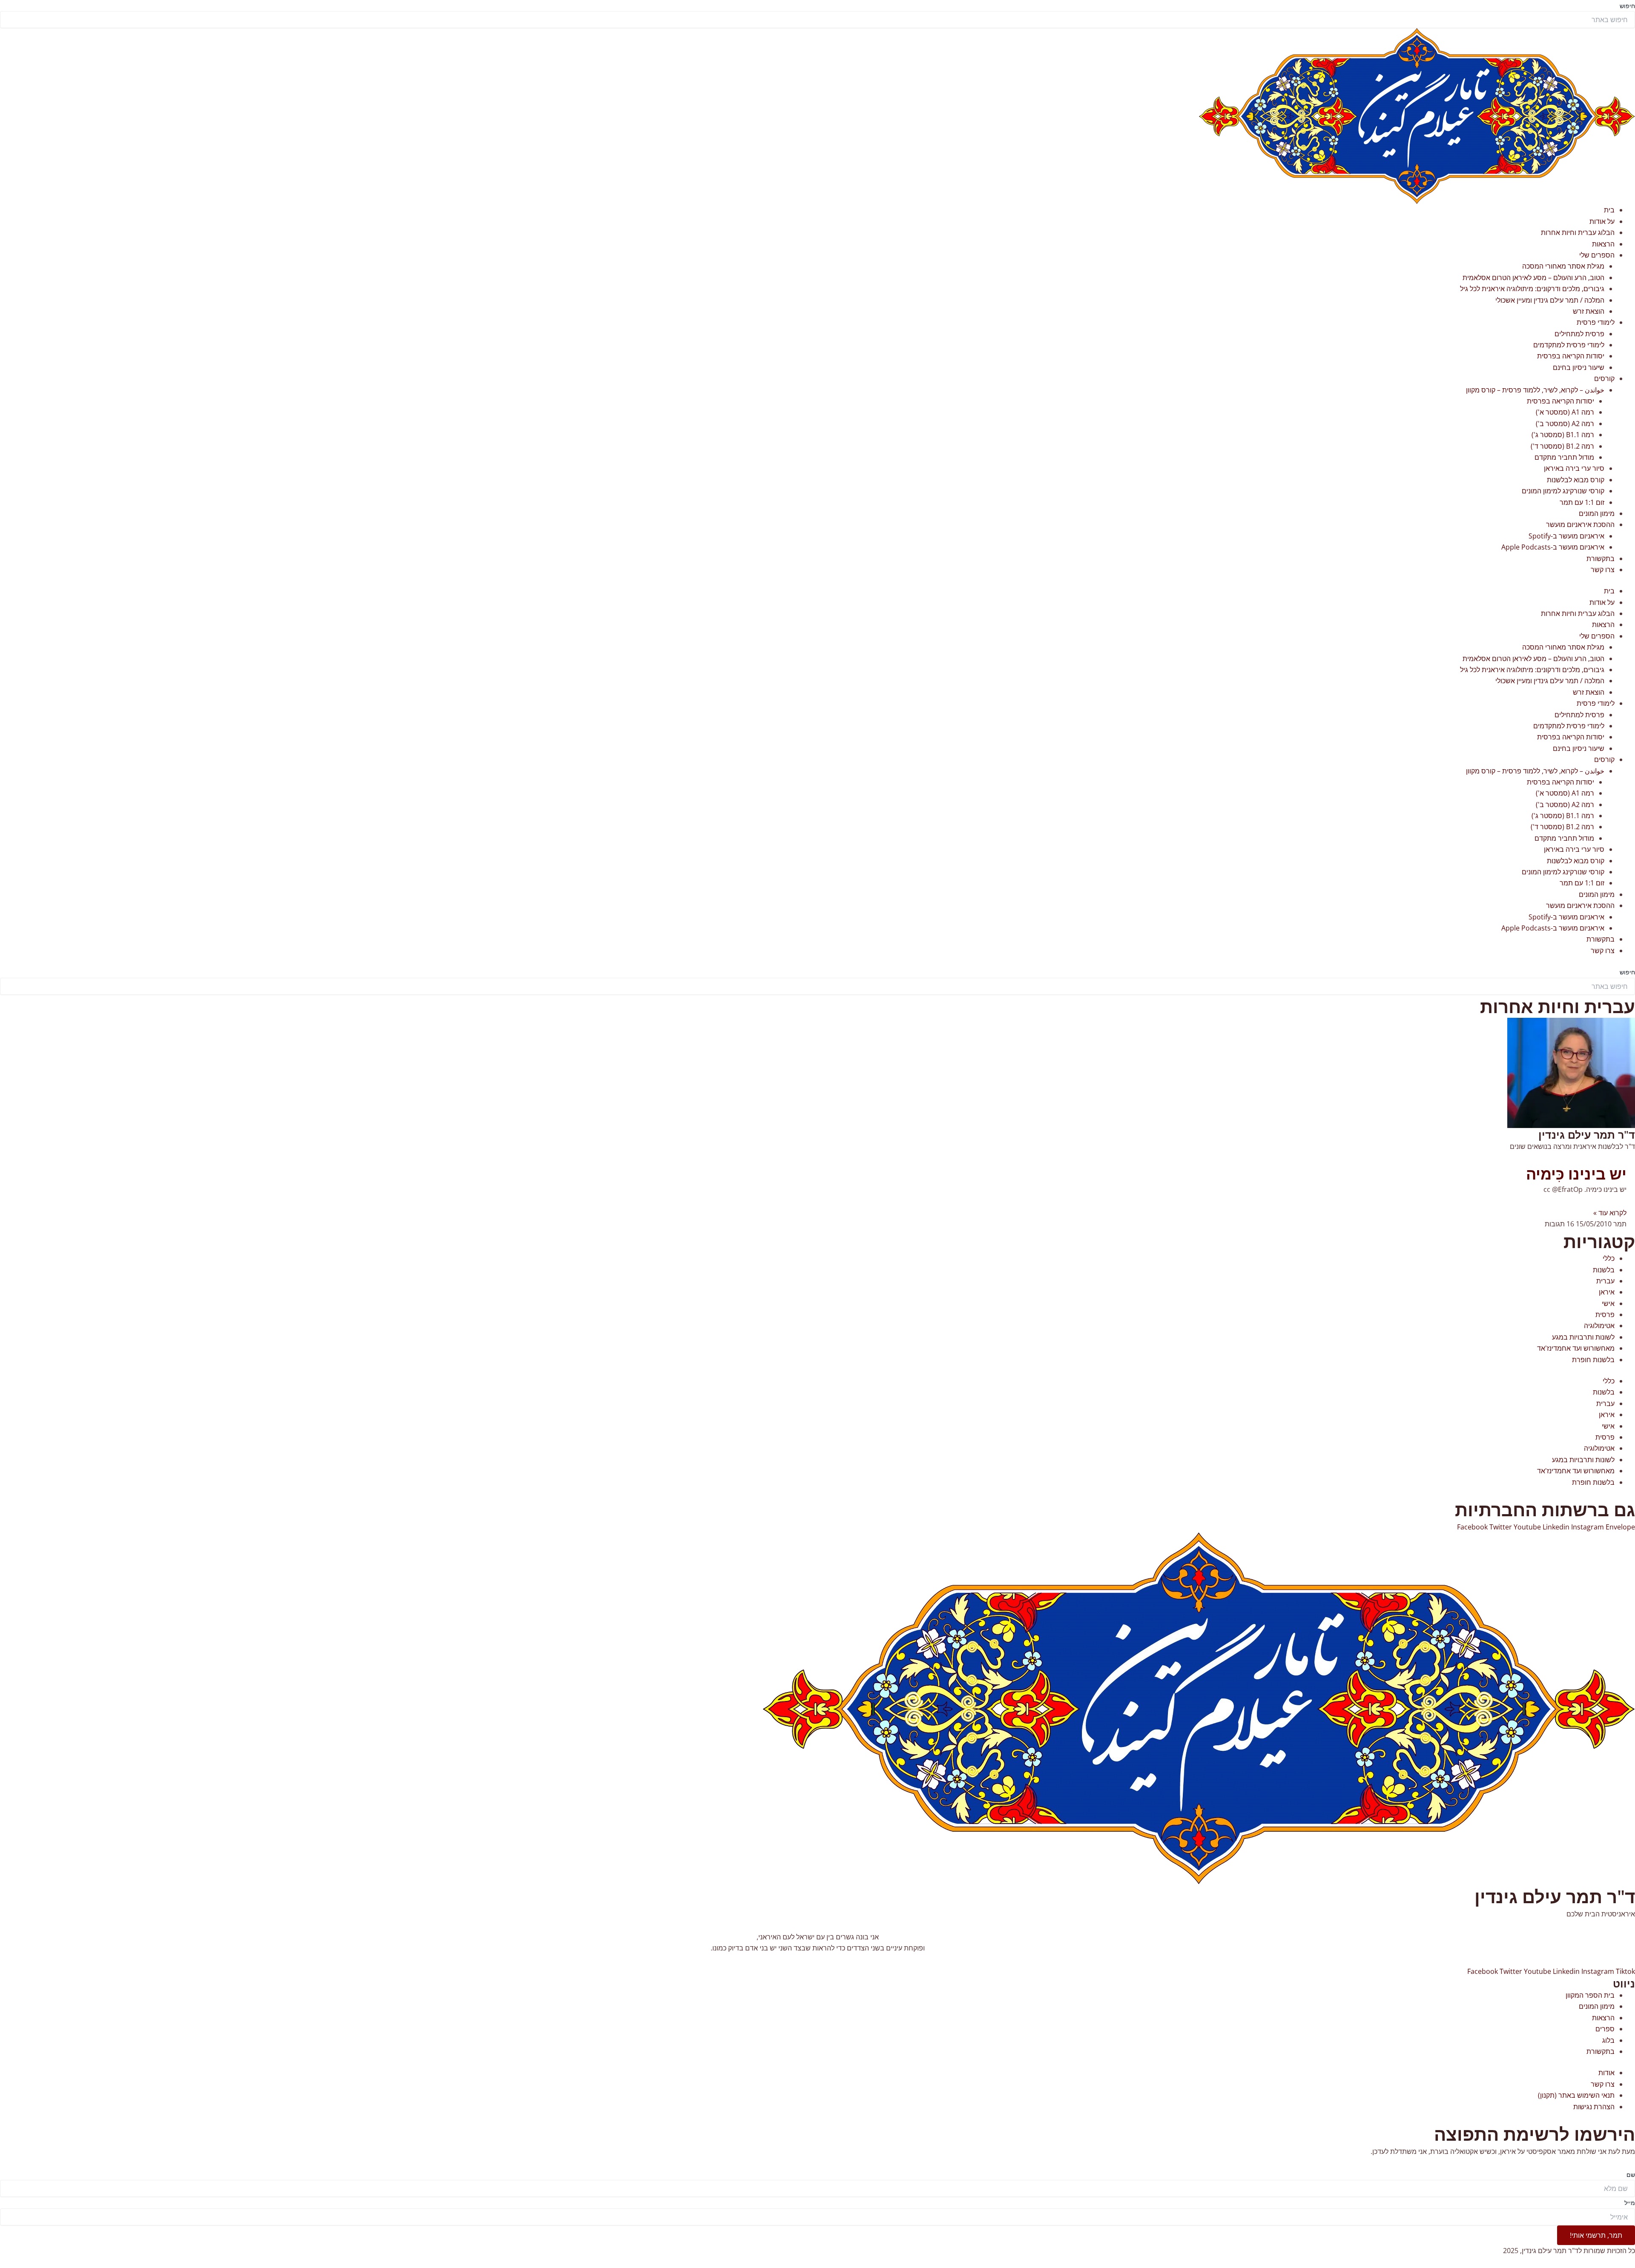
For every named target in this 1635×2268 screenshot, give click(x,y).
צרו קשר (1603, 570)
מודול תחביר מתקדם (1564, 457)
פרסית (1605, 1314)
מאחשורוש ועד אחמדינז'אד (1576, 1348)
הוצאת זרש (1589, 311)
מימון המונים (1597, 513)
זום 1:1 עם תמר (1582, 502)
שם (1631, 2175)
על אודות (1602, 221)
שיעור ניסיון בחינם (1579, 367)
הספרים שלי (1597, 255)
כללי (1609, 1258)
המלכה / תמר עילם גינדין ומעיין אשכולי (1550, 300)
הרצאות (1603, 244)
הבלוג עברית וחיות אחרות (1578, 232)
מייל (1630, 2203)
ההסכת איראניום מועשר (1580, 524)
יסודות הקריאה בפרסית (1571, 356)
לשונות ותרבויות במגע (1583, 1337)
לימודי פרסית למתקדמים (1569, 345)
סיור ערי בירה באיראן (1574, 468)
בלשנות (1604, 1270)
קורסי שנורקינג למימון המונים (1563, 491)
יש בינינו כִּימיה (1576, 1174)
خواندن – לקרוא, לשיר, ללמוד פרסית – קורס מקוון (1535, 390)
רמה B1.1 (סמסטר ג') (1563, 435)
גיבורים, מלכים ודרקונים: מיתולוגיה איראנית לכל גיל (1532, 289)
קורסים (1604, 378)
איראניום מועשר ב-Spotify (1566, 536)
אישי (1608, 1303)
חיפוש (1627, 6)
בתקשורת (1601, 558)
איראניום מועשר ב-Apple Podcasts (1553, 547)
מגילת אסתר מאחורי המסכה (1563, 266)
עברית (1605, 1281)
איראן (1607, 1292)
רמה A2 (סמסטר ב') (1565, 424)
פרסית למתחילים (1579, 334)
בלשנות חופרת (1593, 1360)
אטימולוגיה (1599, 1326)
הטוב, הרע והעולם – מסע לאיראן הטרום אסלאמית (1533, 278)
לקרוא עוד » (1610, 1213)
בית (1609, 210)
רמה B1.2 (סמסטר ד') (1562, 446)
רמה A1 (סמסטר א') (1565, 412)
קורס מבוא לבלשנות (1576, 480)
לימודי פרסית (1596, 322)
